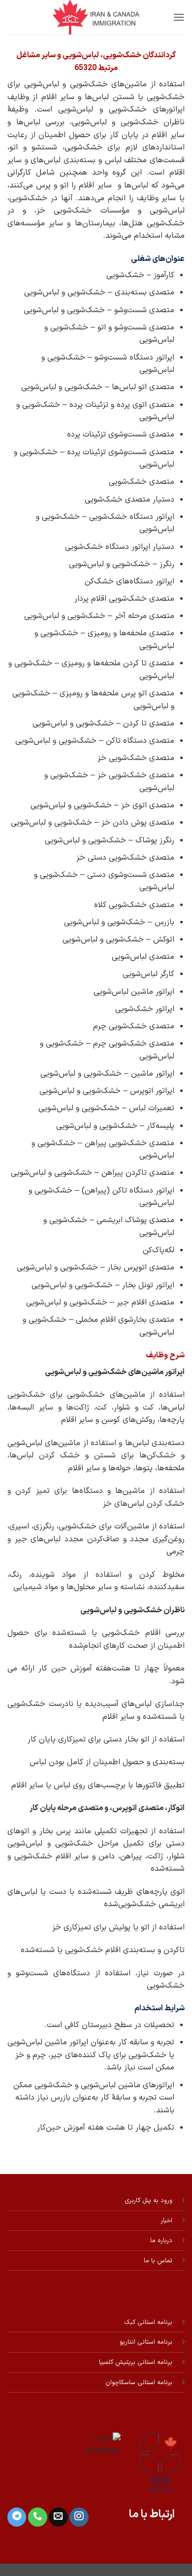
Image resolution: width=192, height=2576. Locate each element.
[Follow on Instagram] (79, 2517)
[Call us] (37, 2517)
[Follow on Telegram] (17, 2517)
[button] (179, 17)
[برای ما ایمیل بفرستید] (58, 2517)
